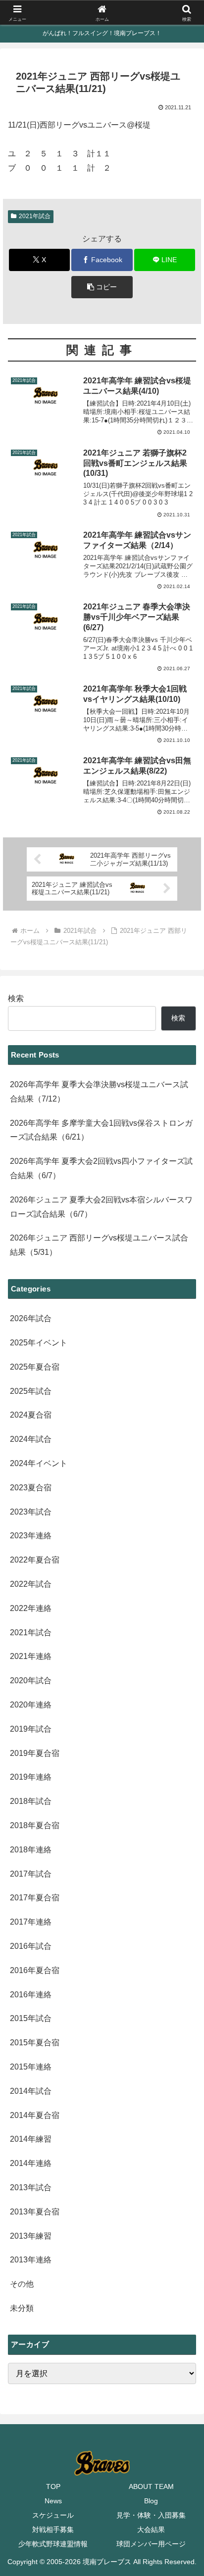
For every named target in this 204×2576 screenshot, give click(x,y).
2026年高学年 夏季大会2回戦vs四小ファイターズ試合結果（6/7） (101, 1168)
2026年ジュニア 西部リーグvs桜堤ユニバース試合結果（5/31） (99, 1245)
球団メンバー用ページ (151, 2544)
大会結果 (151, 2530)
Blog (151, 2501)
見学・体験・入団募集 (151, 2515)
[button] (102, 287)
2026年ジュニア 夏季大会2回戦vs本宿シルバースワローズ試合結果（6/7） (101, 1207)
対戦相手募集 (53, 2530)
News (53, 2501)
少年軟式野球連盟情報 (53, 2544)
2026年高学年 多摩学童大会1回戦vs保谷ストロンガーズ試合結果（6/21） (101, 1130)
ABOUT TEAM (151, 2486)
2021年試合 (35, 216)
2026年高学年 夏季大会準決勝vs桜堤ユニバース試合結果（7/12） (99, 1092)
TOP (53, 2486)
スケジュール (53, 2515)
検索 (16, 998)
